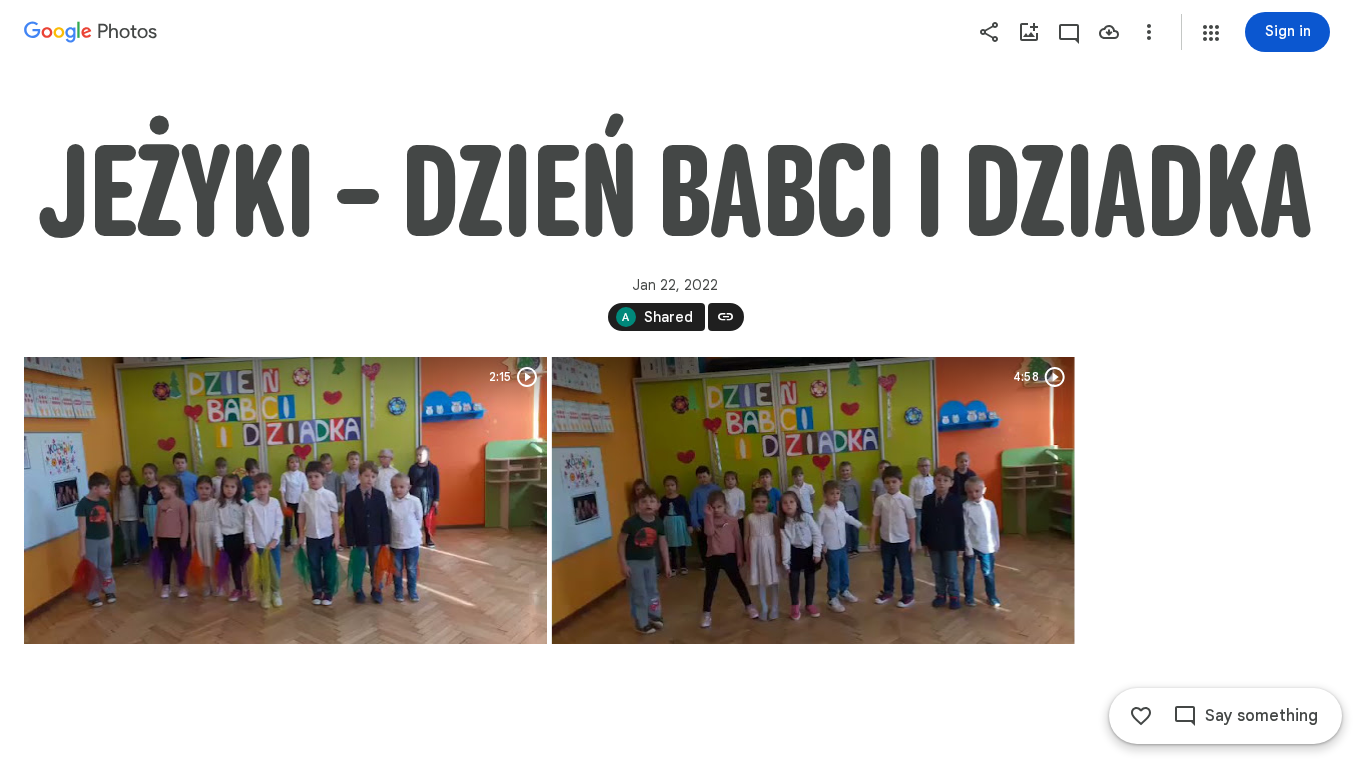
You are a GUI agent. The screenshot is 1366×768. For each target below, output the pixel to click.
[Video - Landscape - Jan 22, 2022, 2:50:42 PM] (813, 500)
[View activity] (1069, 32)
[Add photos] (1029, 32)
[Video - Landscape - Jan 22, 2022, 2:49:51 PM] (285, 500)
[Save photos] (1109, 32)
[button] (1211, 33)
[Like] (1141, 716)
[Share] (989, 32)
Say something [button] (1261, 716)
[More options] (1149, 32)
